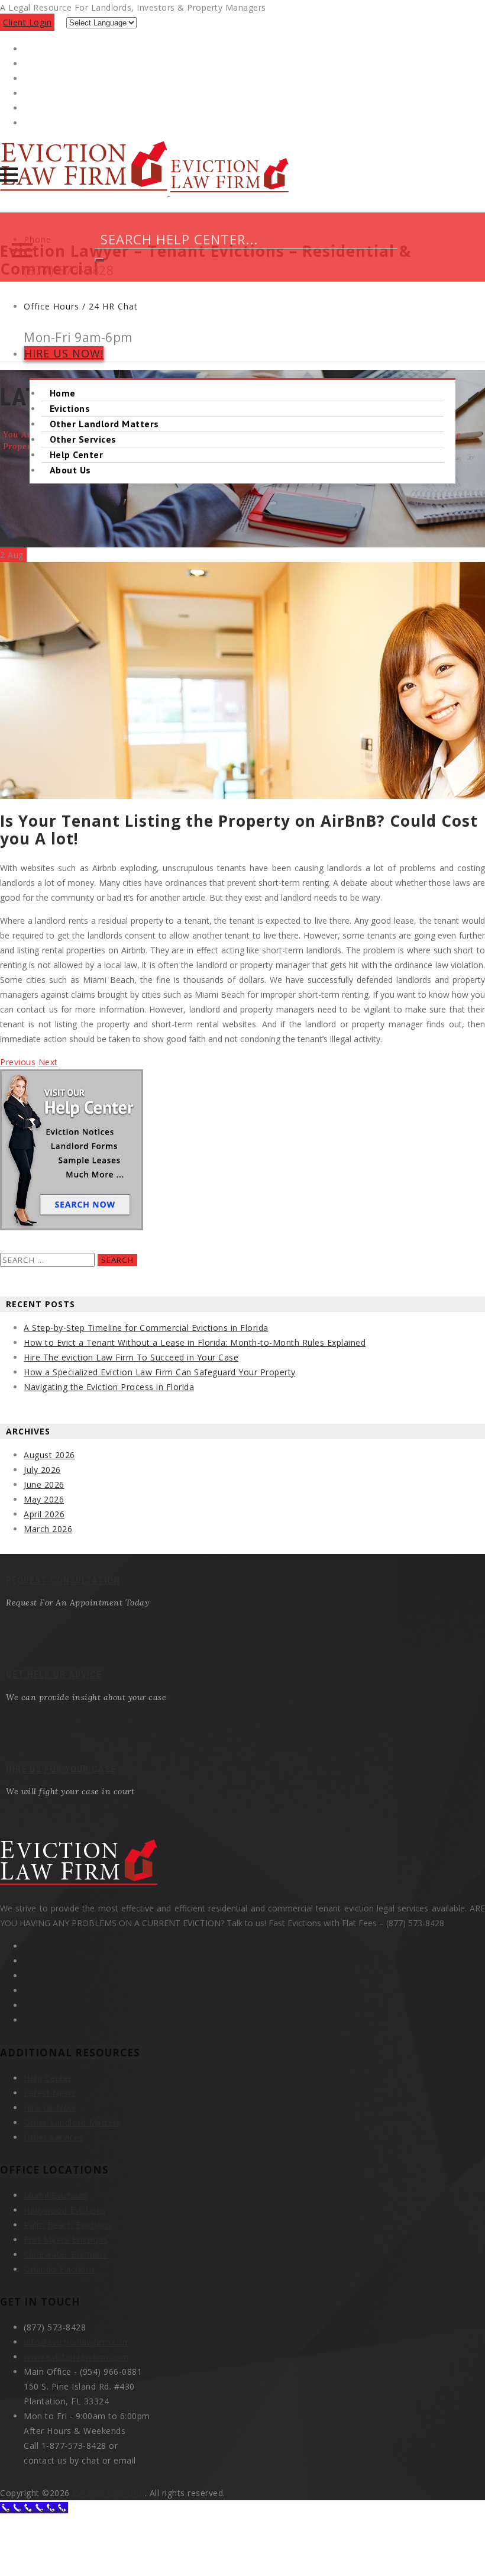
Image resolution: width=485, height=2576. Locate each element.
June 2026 (44, 1484)
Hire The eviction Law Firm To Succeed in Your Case (131, 1357)
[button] (9, 175)
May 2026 (44, 1499)
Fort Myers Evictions (66, 2240)
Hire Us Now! (64, 353)
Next (48, 1062)
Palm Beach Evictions (68, 2225)
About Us (70, 470)
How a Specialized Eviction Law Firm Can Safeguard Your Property (160, 1372)
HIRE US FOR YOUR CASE (61, 1769)
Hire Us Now (50, 2108)
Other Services (83, 439)
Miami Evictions (56, 2195)
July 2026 (42, 1470)
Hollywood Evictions (65, 2210)
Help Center (76, 454)
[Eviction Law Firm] (144, 192)
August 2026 (49, 1455)
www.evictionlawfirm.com (76, 2357)
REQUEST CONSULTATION (63, 1580)
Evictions (70, 408)
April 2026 (44, 1514)
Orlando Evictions (60, 2269)
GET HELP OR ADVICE (54, 1674)
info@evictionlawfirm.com (77, 2342)
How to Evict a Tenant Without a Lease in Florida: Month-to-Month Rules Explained (195, 1342)
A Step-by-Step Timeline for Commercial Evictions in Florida (146, 1328)
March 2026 (48, 1529)
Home (63, 393)
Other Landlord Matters (104, 424)
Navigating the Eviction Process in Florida (109, 1387)
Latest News (50, 2093)
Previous (18, 1062)
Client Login (27, 22)
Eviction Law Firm (109, 2493)
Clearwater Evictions (65, 2254)
